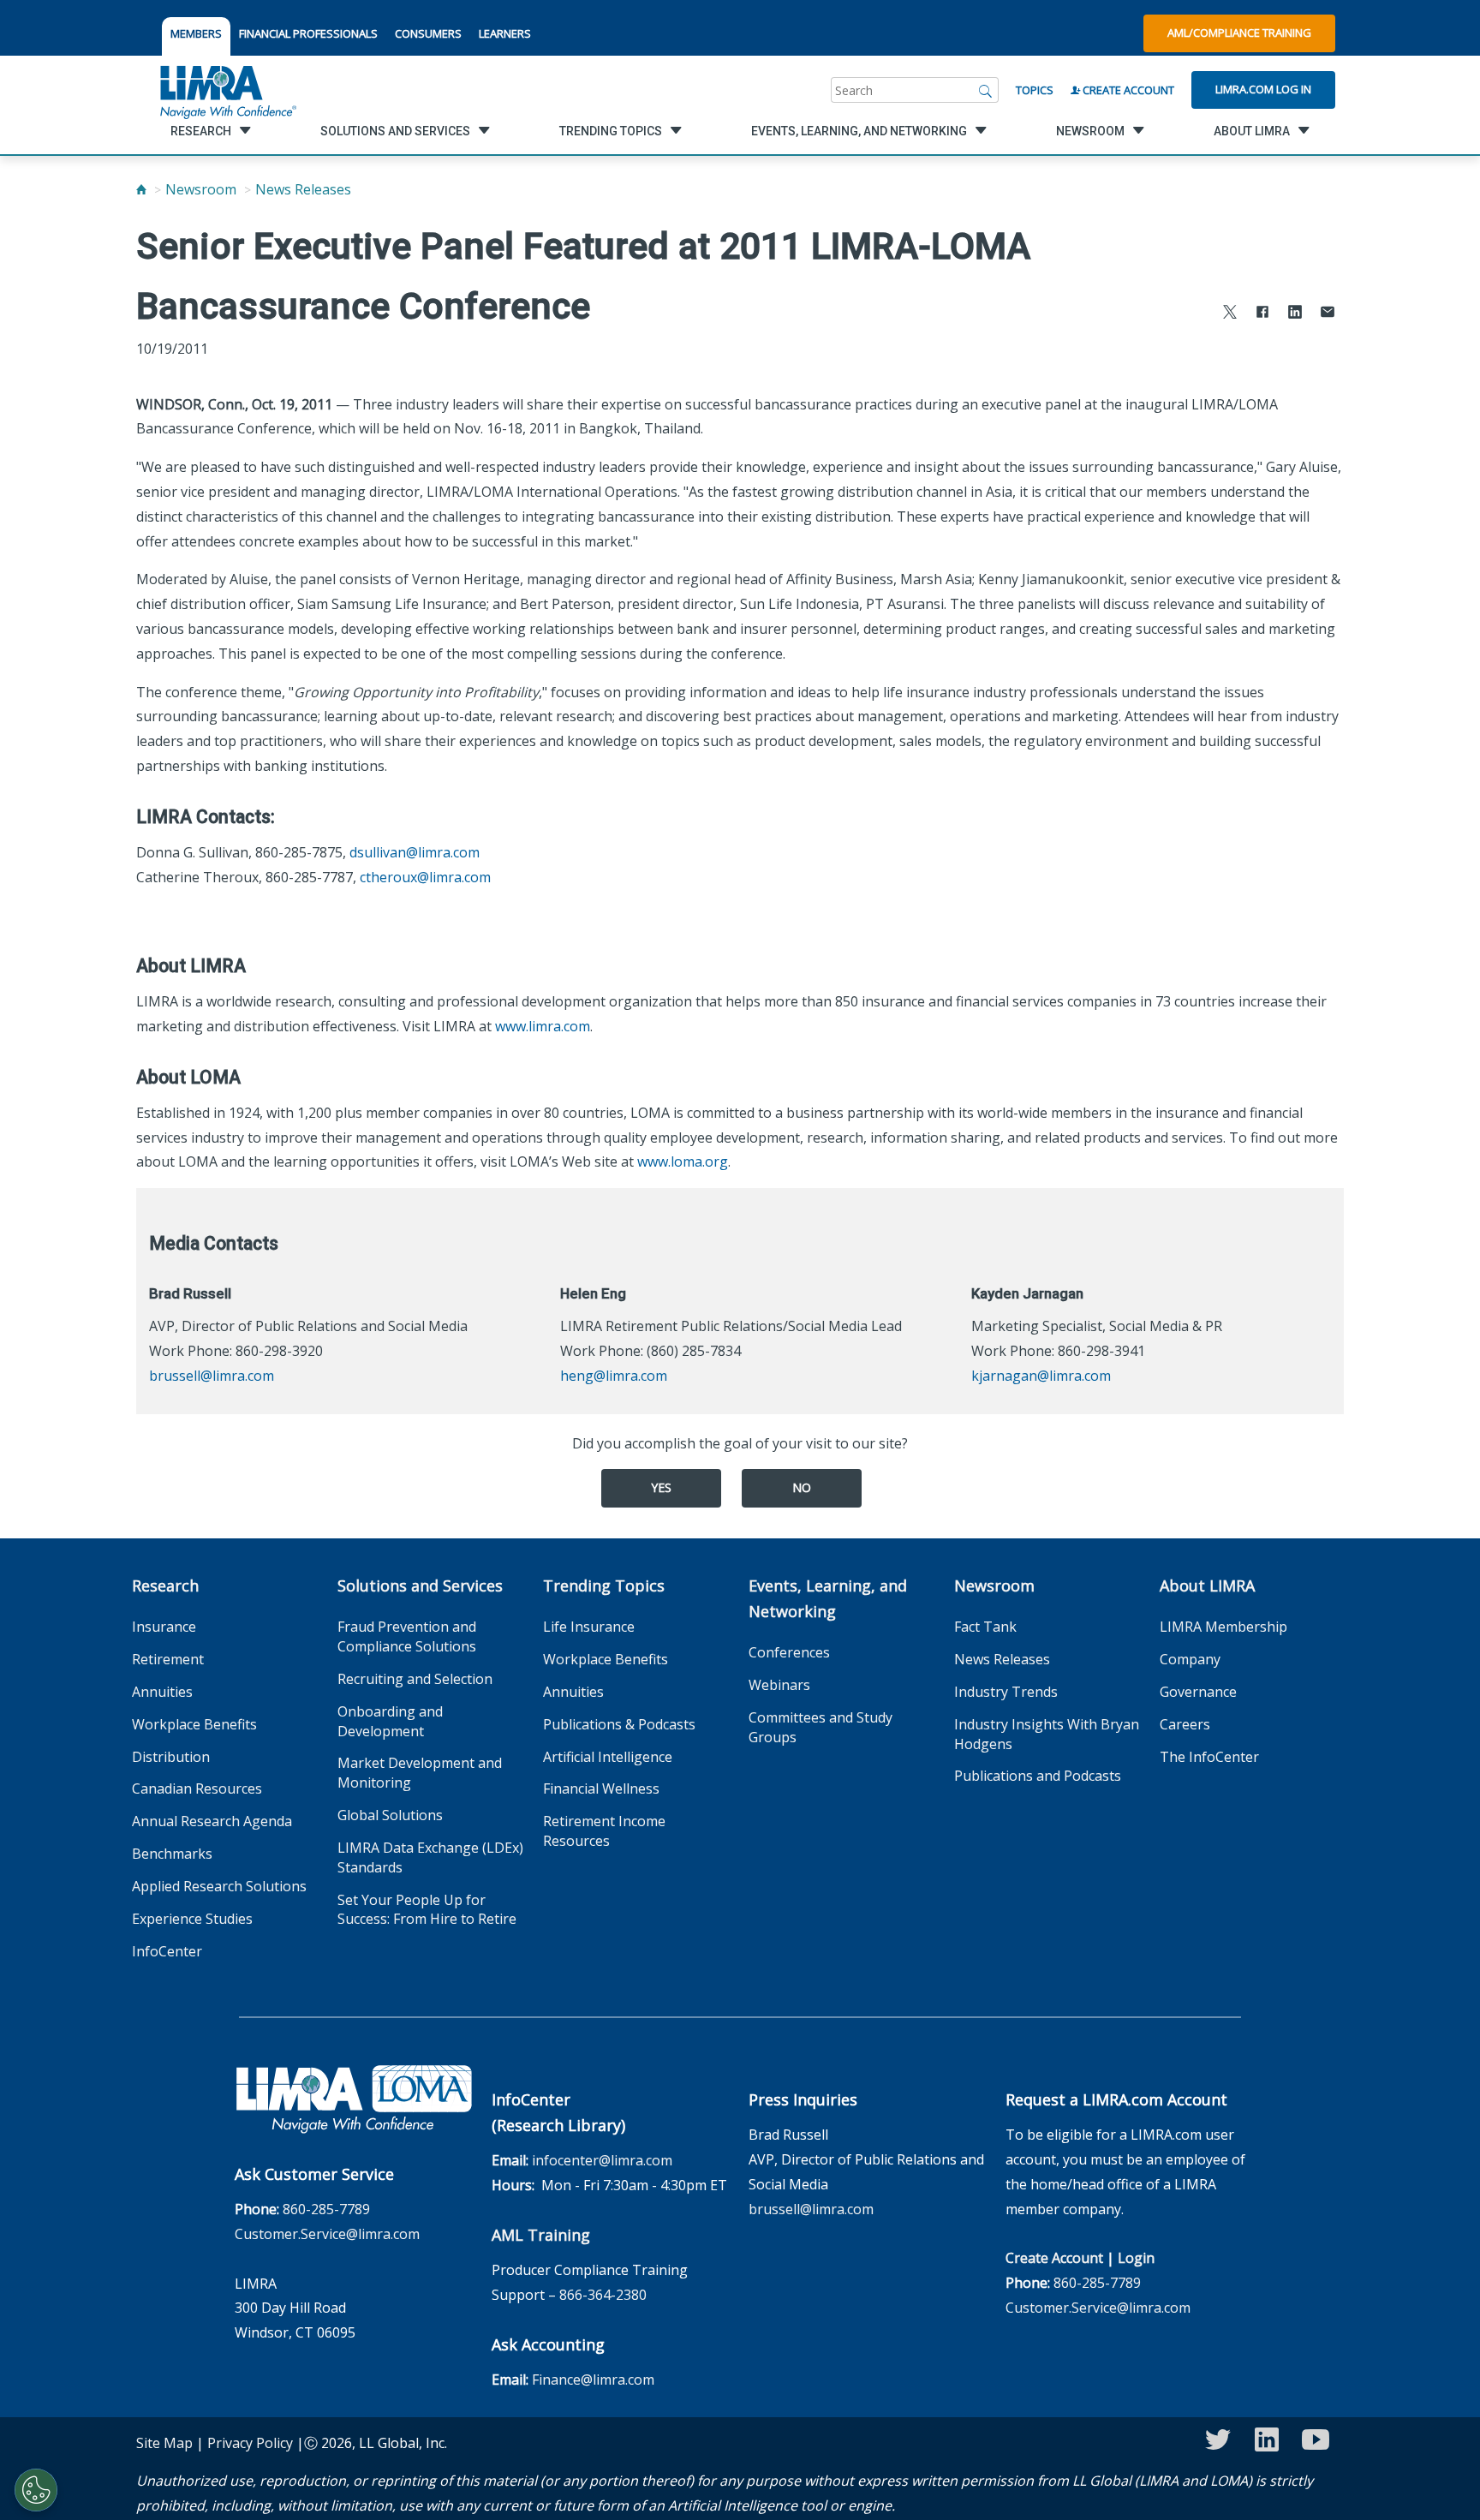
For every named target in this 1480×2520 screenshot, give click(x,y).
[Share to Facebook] (1262, 314)
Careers (1185, 1724)
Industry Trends (1006, 1692)
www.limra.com (543, 1026)
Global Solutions (390, 1815)
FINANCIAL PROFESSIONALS (308, 33)
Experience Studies (192, 1919)
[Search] (986, 90)
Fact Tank (985, 1627)
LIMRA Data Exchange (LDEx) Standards (430, 1857)
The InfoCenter (1209, 1757)
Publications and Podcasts (1038, 1776)
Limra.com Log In (1263, 89)
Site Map (164, 2443)
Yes (661, 1487)
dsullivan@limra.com (415, 852)
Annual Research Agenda (212, 1821)
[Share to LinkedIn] (1295, 314)
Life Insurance (589, 1627)
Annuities (162, 1692)
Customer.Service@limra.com (327, 2234)
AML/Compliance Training (1239, 33)
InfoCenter (167, 1951)
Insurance (164, 1627)
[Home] (141, 189)
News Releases (303, 189)
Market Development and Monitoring (420, 1773)
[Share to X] (1230, 314)
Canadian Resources (197, 1788)
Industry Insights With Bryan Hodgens (1047, 1734)
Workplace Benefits (194, 1724)
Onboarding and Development (390, 1721)
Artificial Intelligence (608, 1757)
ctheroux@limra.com (425, 877)
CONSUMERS (428, 33)
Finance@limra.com (593, 2380)
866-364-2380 (603, 2295)
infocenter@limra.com (602, 2160)
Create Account (1127, 90)
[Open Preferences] (36, 2490)
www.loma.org (683, 1161)
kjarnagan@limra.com (1041, 1376)
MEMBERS (196, 33)
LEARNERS (505, 33)
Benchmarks (172, 1854)
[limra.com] (227, 90)
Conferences (789, 1652)
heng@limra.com (614, 1376)
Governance (1198, 1692)
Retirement (168, 1659)
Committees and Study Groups (821, 1727)
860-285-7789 (326, 2209)
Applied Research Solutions (219, 1886)
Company (1190, 1659)
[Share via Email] (1328, 314)
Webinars (779, 1685)
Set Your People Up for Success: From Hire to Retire (427, 1910)
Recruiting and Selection (415, 1679)
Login (1136, 2258)
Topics (1035, 90)
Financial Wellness (601, 1788)
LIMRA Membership (1223, 1627)
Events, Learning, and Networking (828, 1598)
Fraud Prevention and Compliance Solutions (407, 1636)
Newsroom (201, 189)
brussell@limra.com (212, 1376)
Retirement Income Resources (604, 1831)
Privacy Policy (250, 2443)
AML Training (541, 2235)
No (802, 1487)
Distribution (171, 1757)
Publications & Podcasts (619, 1724)
